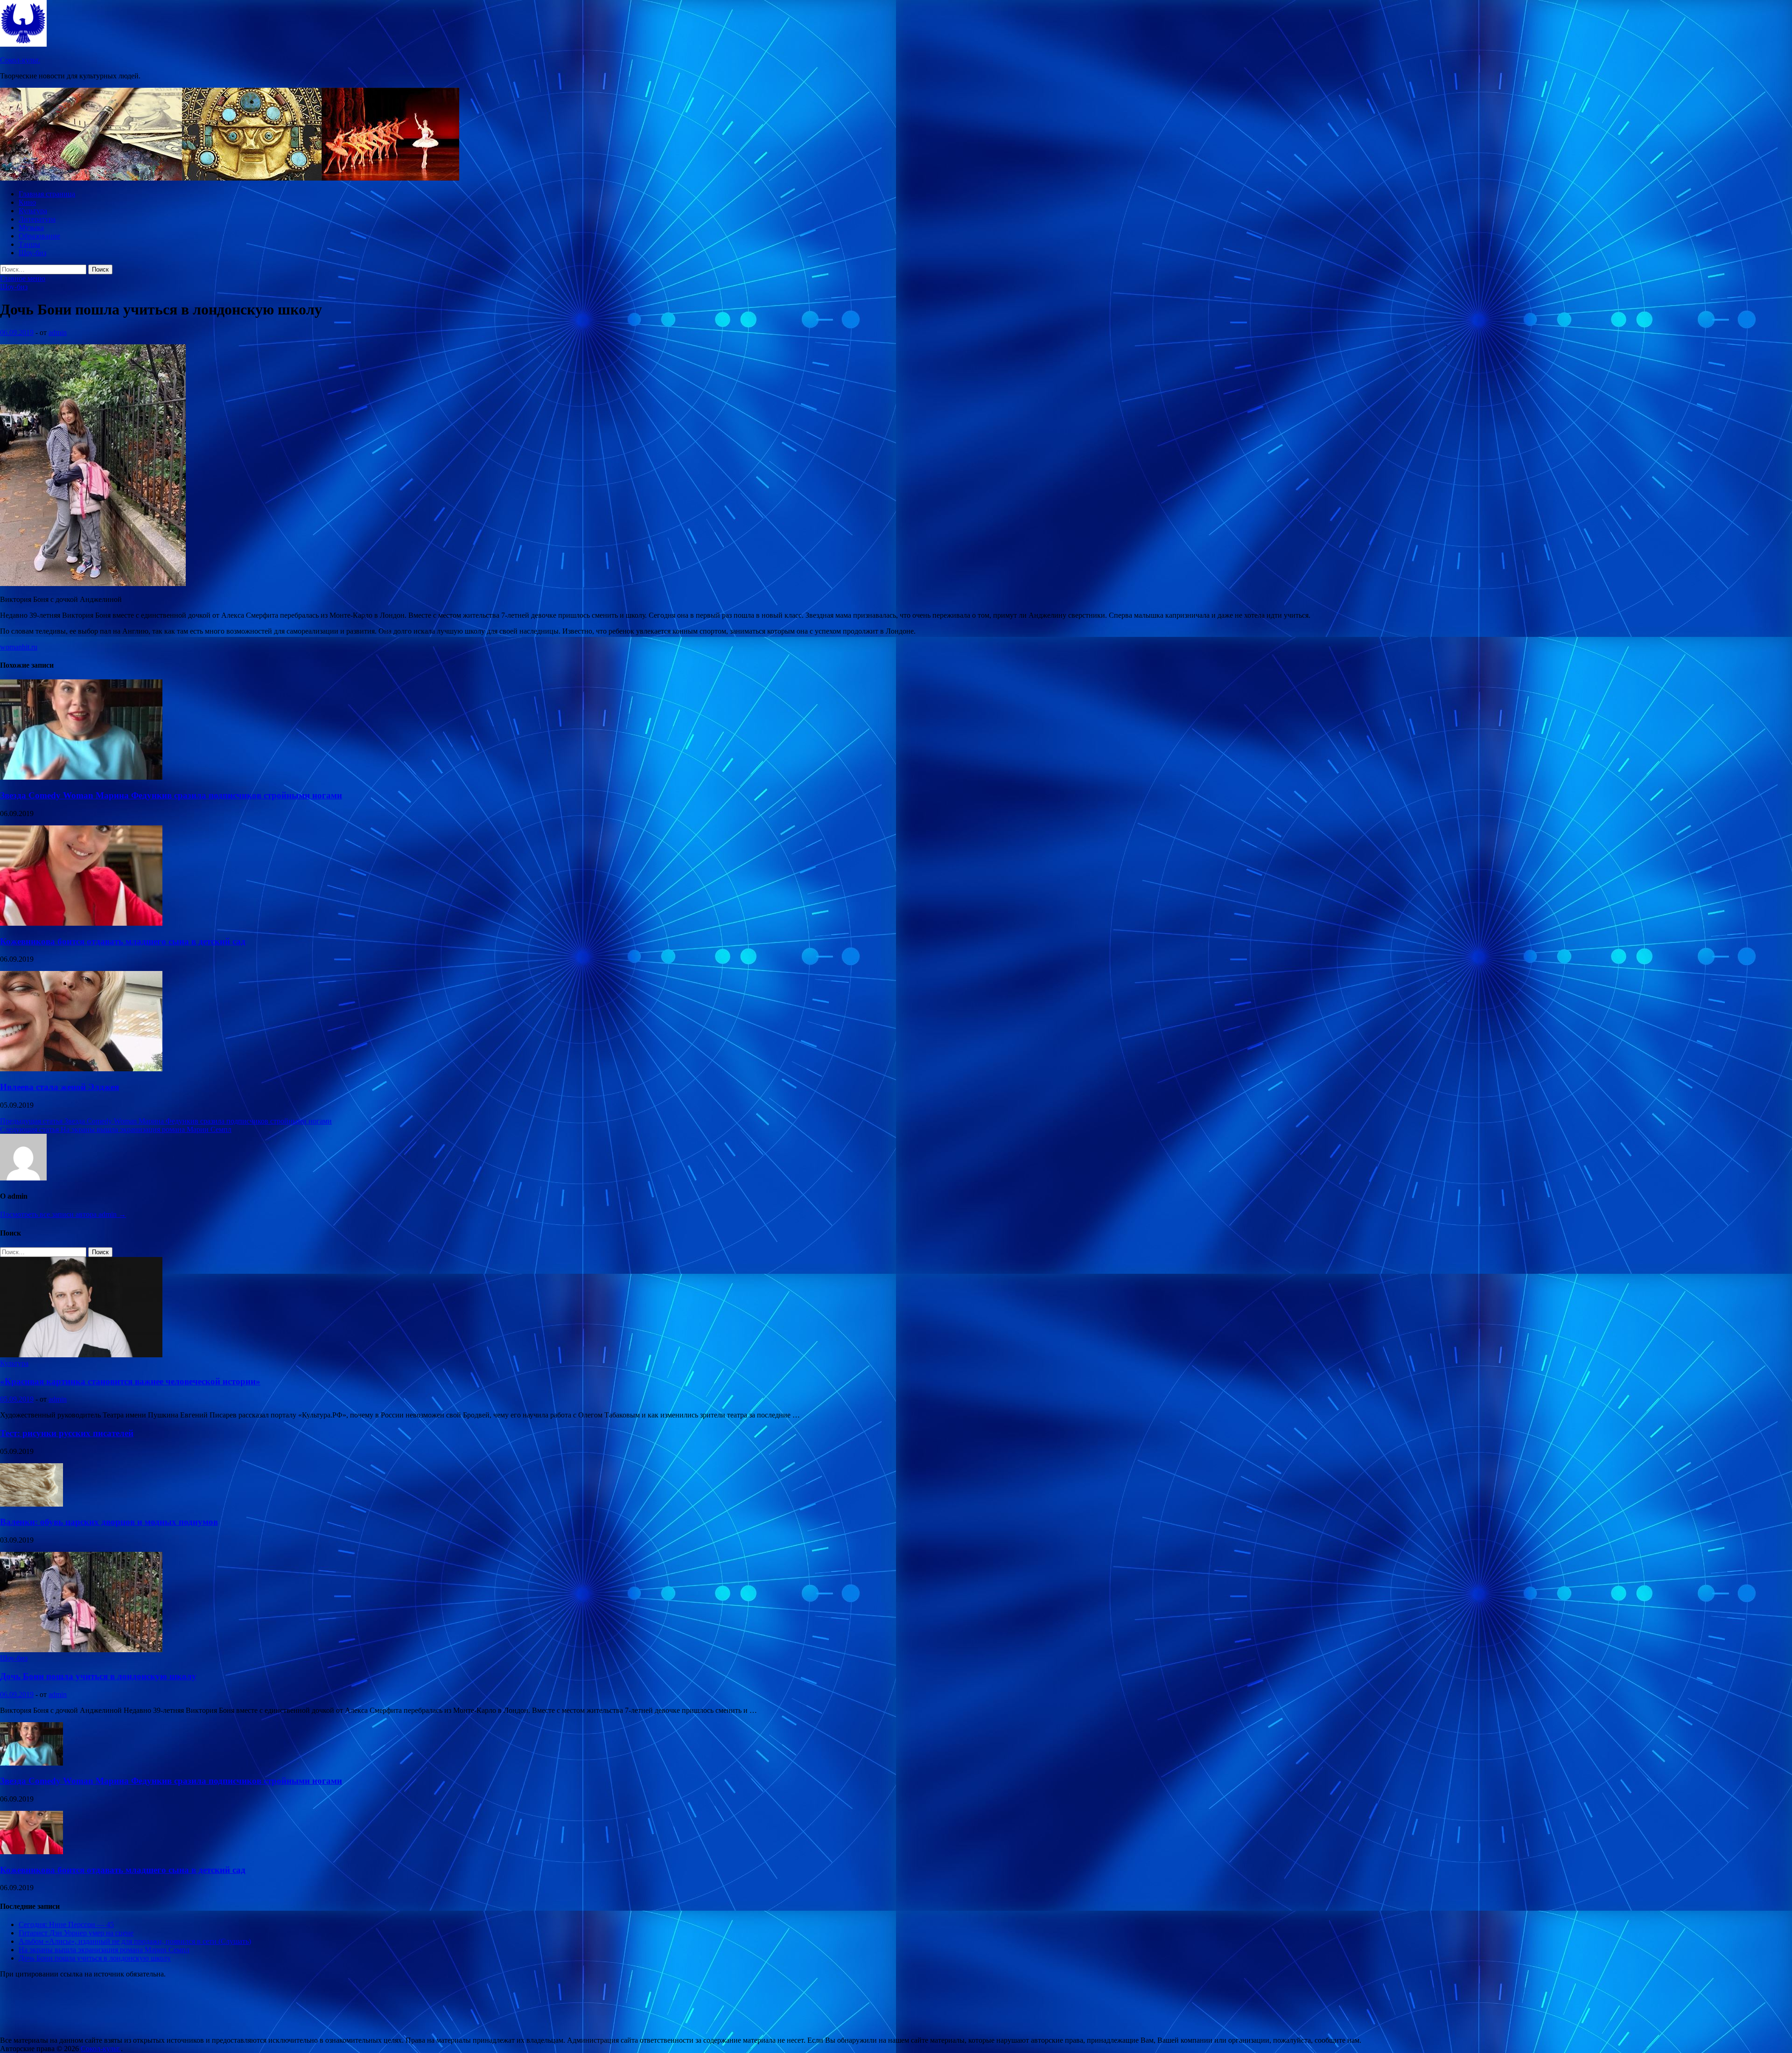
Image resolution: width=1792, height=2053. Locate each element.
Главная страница (47, 194)
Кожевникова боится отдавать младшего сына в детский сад (123, 941)
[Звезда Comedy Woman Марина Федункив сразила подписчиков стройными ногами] (81, 777)
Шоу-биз (32, 253)
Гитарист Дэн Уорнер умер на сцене (76, 1933)
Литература (37, 219)
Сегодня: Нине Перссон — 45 (66, 1924)
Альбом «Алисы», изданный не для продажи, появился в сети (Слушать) (135, 1941)
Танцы (29, 244)
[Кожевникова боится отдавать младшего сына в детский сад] (81, 923)
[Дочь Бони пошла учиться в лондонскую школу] (81, 1650)
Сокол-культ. (20, 60)
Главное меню (23, 278)
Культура (33, 211)
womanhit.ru (19, 647)
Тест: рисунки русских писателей (67, 1433)
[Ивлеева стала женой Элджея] (81, 1069)
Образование (39, 236)
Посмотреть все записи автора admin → (63, 1214)
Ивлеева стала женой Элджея (59, 1087)
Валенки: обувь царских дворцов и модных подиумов (109, 1522)
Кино (27, 202)
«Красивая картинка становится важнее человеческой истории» (130, 1381)
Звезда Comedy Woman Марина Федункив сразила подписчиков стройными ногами (171, 795)
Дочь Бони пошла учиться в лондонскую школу (98, 1676)
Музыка (31, 227)
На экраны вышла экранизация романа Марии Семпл (104, 1950)
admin (58, 332)
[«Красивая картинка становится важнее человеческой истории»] (81, 1355)
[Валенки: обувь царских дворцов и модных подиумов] (31, 1504)
